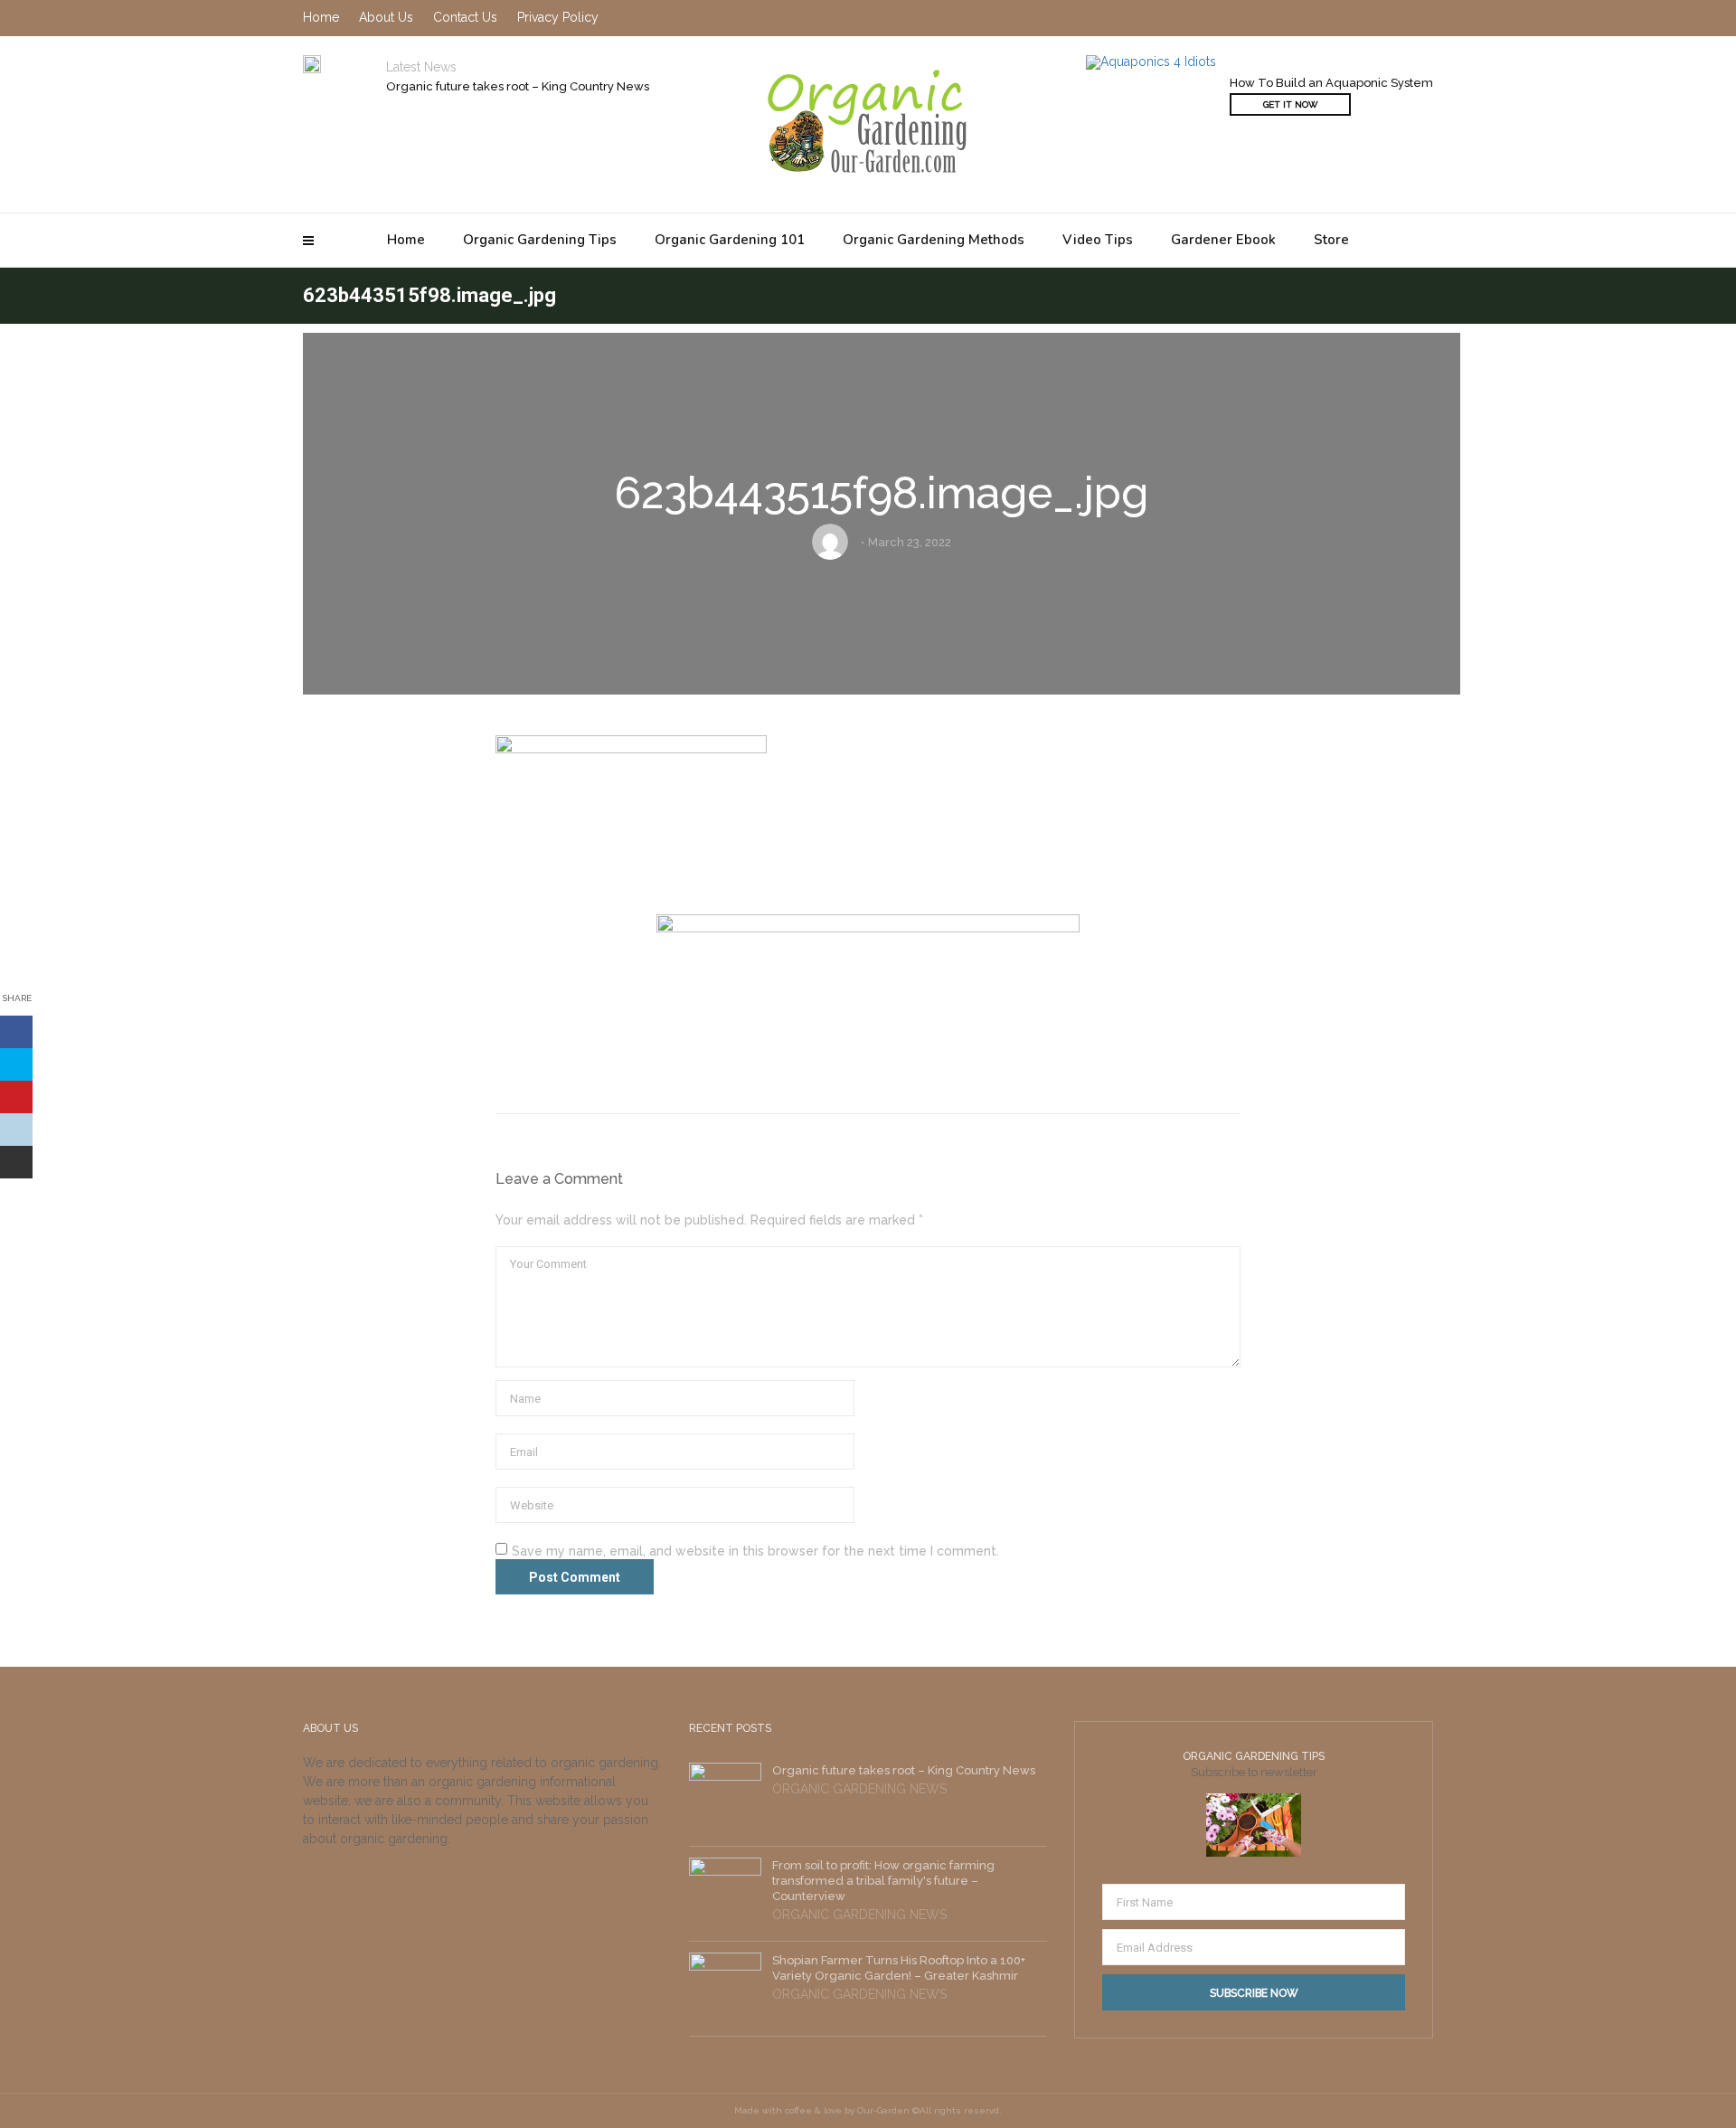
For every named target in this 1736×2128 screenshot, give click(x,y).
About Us (386, 17)
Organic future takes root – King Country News (518, 86)
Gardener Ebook (1223, 240)
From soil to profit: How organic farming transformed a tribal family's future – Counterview (883, 1881)
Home (406, 240)
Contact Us (465, 17)
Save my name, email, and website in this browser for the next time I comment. (755, 1551)
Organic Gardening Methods (934, 240)
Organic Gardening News (859, 1789)
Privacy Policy (558, 17)
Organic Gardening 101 (730, 240)
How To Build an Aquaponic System (1331, 83)
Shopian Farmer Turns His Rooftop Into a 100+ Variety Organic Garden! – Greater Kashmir (899, 1968)
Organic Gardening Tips (540, 240)
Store (1331, 240)
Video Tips (1098, 240)
